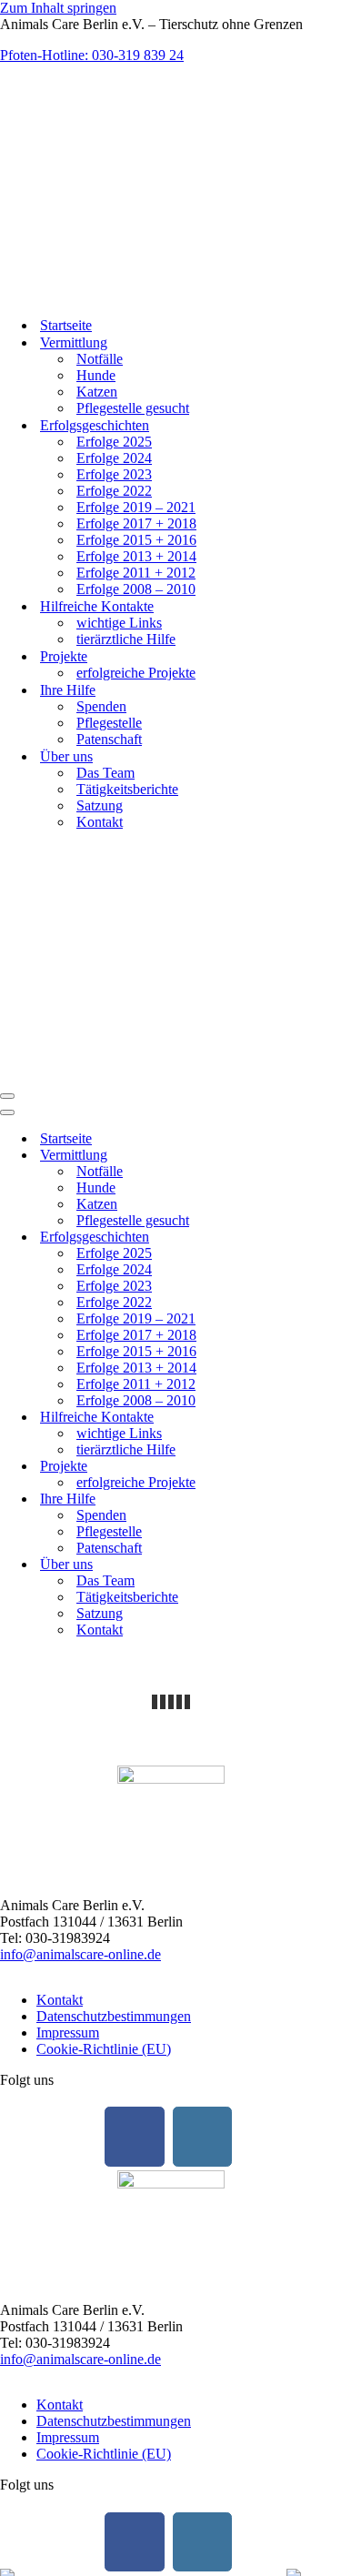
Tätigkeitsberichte (127, 789)
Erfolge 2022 (114, 491)
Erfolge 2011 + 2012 (136, 573)
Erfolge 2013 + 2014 (136, 556)
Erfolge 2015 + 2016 (136, 540)
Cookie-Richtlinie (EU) (104, 2049)
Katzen (97, 392)
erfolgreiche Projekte (136, 673)
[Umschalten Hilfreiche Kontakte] (318, 1418)
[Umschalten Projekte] (318, 1467)
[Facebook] (135, 2137)
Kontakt (100, 822)
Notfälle (100, 359)
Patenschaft (109, 739)
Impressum (68, 2033)
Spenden (101, 706)
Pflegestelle (109, 723)
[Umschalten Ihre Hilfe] (318, 1499)
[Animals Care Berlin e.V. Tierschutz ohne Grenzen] (107, 293)
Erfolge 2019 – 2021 (136, 507)
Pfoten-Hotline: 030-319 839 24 (92, 55)
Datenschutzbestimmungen (114, 2016)
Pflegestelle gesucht (133, 408)
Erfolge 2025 (114, 442)
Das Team (105, 773)
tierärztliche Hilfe (126, 639)
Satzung (100, 805)
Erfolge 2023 (114, 474)
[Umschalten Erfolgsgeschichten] (318, 1238)
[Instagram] (203, 2137)
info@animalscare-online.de (80, 1954)
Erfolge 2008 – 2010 (136, 589)
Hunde (96, 375)
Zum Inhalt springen (58, 8)
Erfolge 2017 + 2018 (136, 523)
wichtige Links (119, 623)
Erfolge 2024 (114, 458)
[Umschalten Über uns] (318, 1565)
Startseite (66, 325)
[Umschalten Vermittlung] (318, 1156)
